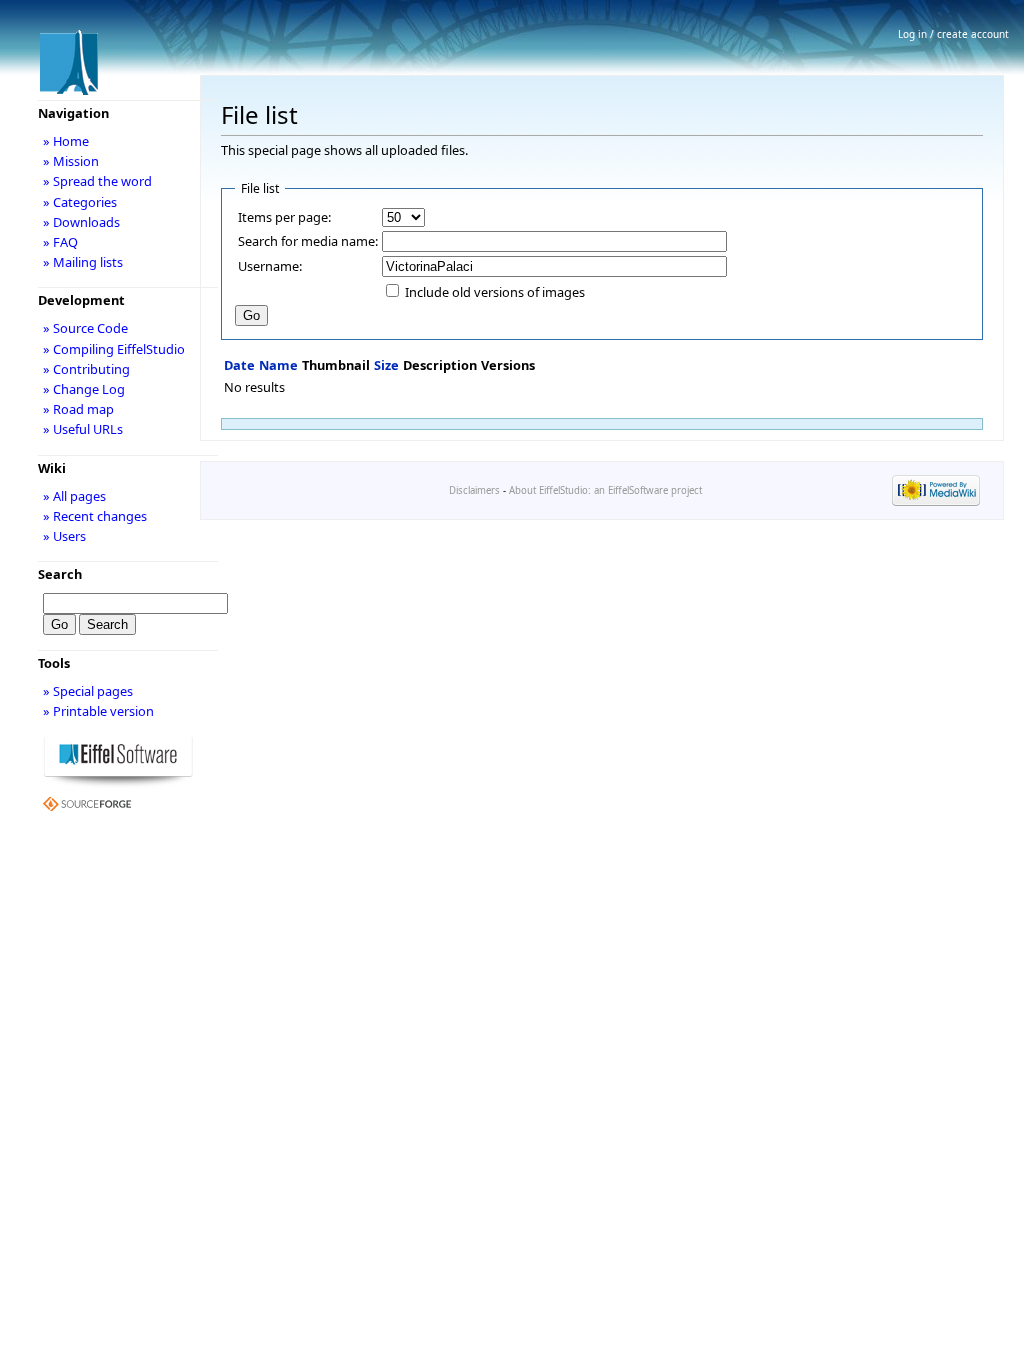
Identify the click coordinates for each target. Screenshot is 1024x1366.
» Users (64, 536)
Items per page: (284, 217)
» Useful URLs (83, 429)
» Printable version (98, 711)
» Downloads (81, 222)
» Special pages (88, 691)
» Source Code (85, 328)
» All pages (74, 496)
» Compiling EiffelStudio (114, 349)
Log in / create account (953, 34)
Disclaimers (474, 490)
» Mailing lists (83, 262)
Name (278, 365)
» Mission (71, 161)
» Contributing (86, 369)
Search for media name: (308, 241)
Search (60, 574)
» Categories (80, 202)
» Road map (78, 409)
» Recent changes (95, 516)
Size (386, 365)
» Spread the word (97, 181)
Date (239, 365)
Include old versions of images (495, 292)
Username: (270, 266)
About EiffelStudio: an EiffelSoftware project (605, 490)
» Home (66, 141)
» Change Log (84, 389)
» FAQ (60, 242)
